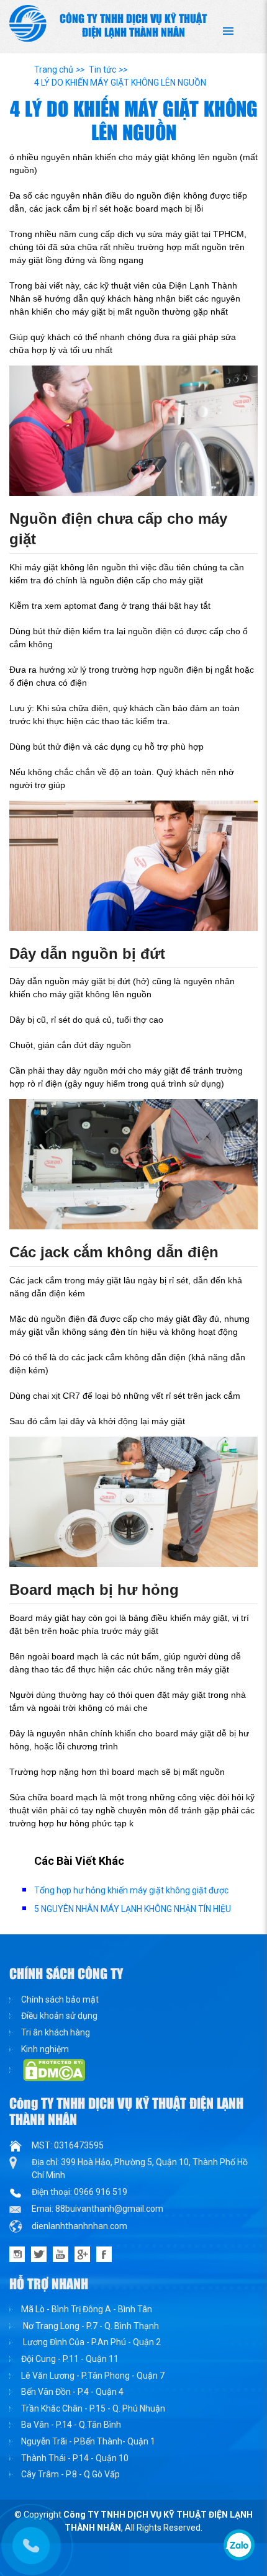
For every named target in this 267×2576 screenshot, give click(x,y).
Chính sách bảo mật (60, 1999)
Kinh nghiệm (45, 2049)
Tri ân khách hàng (56, 2032)
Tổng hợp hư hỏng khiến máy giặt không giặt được (131, 1890)
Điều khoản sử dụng (59, 2016)
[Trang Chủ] (28, 23)
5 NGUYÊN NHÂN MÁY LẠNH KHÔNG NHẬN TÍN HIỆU (133, 1909)
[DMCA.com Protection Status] (47, 2070)
